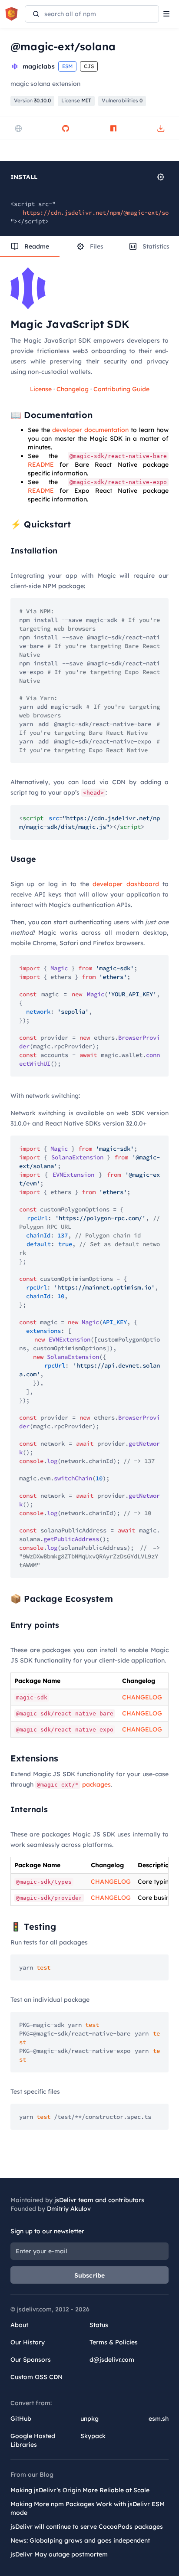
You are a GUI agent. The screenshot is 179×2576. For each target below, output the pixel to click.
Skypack (93, 2436)
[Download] (161, 128)
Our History (28, 2342)
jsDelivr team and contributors (99, 2200)
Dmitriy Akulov (69, 2209)
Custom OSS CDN (36, 2377)
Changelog (73, 389)
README (41, 465)
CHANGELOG (142, 1697)
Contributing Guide (121, 389)
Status (99, 2325)
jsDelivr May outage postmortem (59, 2554)
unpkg (89, 2419)
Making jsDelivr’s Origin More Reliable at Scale (80, 2490)
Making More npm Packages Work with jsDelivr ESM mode (88, 2508)
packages (74, 1784)
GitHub (21, 2419)
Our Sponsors (31, 2360)
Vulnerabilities (122, 100)
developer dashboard (126, 884)
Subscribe (90, 2275)
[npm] (113, 128)
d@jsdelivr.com (112, 2360)
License (41, 389)
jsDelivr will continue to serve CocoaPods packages (87, 2527)
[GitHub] (66, 128)
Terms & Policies (114, 2342)
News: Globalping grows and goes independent (80, 2540)
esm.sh (159, 2419)
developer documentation (90, 430)
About (19, 2325)
